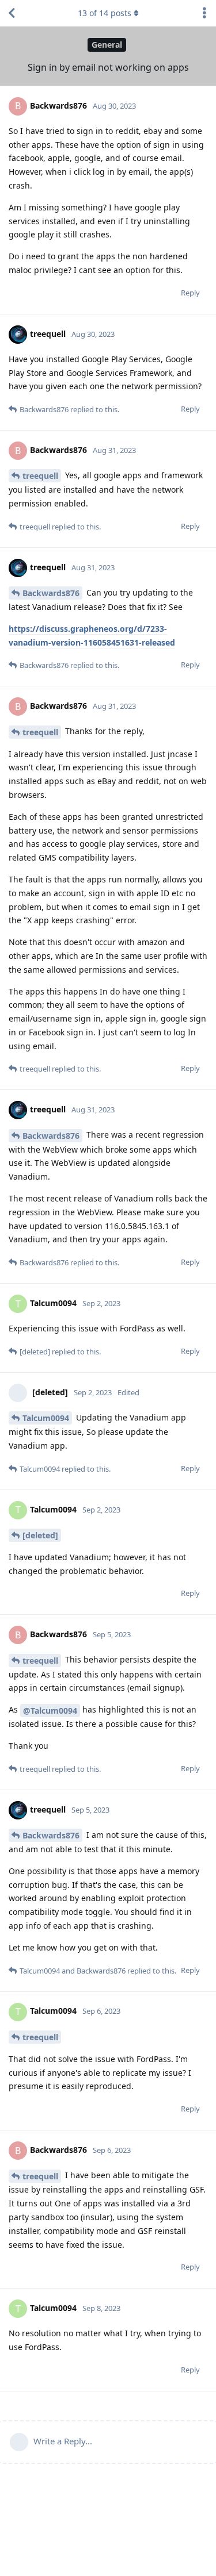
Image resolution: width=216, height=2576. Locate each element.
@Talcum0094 (50, 1711)
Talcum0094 (46, 1418)
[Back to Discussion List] (12, 13)
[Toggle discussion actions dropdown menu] (204, 13)
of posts (105, 13)
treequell (40, 476)
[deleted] (40, 1535)
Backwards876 (51, 593)
